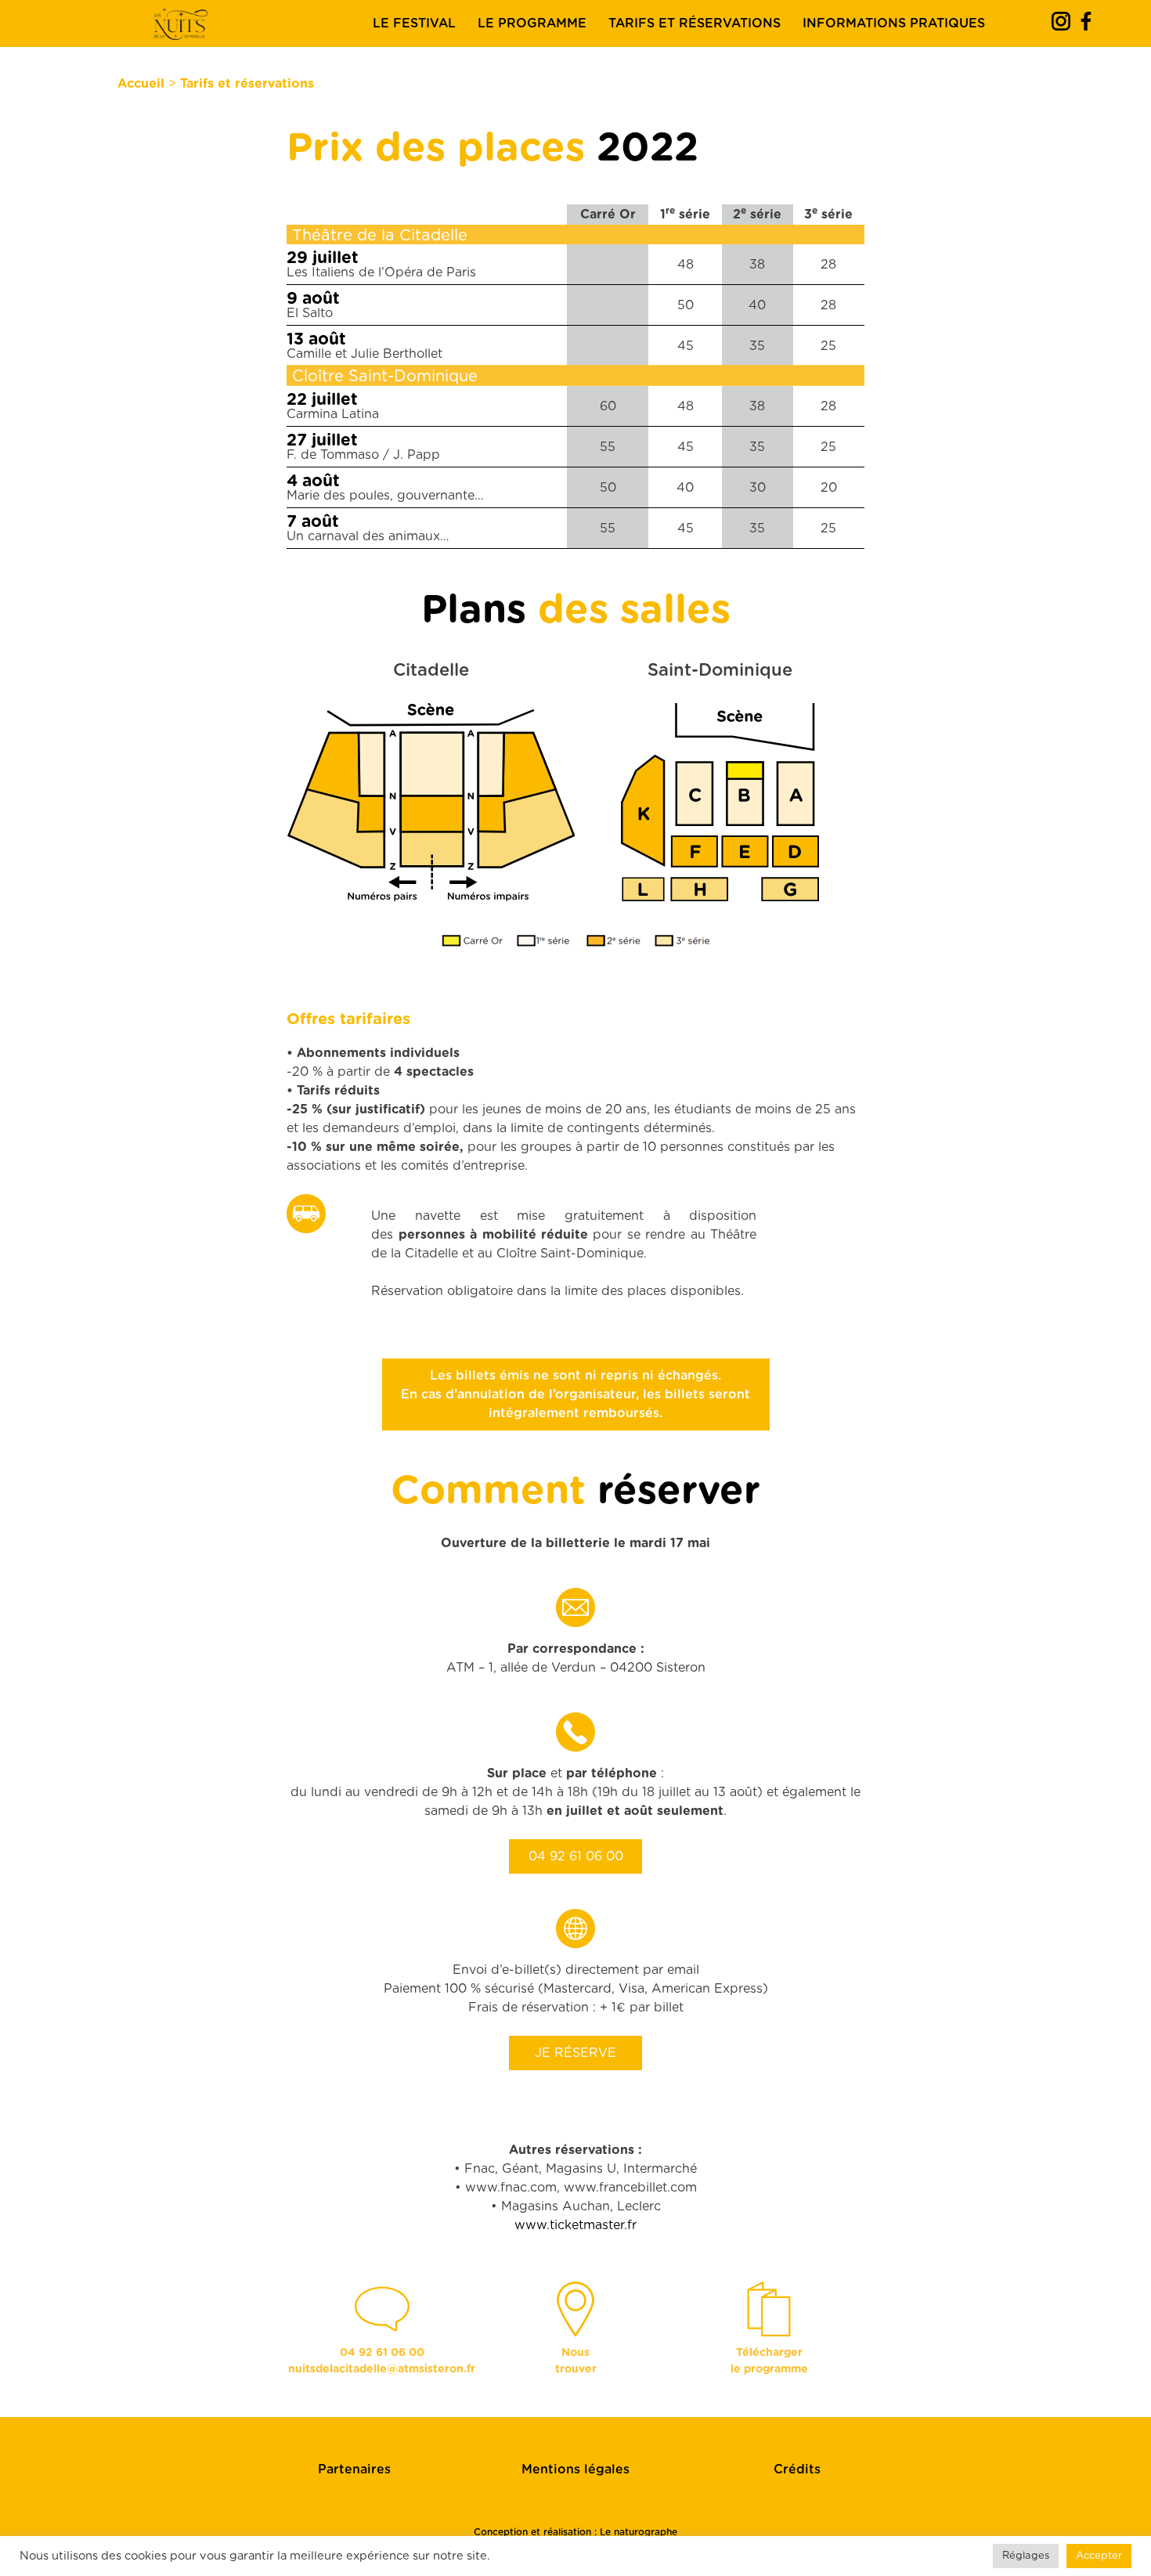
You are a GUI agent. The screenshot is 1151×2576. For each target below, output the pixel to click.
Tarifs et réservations (247, 84)
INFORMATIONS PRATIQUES (894, 23)
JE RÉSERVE (575, 2053)
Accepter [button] (1099, 2556)
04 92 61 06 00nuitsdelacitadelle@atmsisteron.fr (382, 2361)
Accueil (141, 84)
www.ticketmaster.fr (575, 2225)
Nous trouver (576, 2361)
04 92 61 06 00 (576, 1856)
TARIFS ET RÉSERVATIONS (695, 23)
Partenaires (354, 2470)
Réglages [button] (1026, 2556)
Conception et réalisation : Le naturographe (575, 2532)
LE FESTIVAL (414, 23)
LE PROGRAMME (532, 23)
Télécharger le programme (769, 2361)
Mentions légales (575, 2470)
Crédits (797, 2470)
